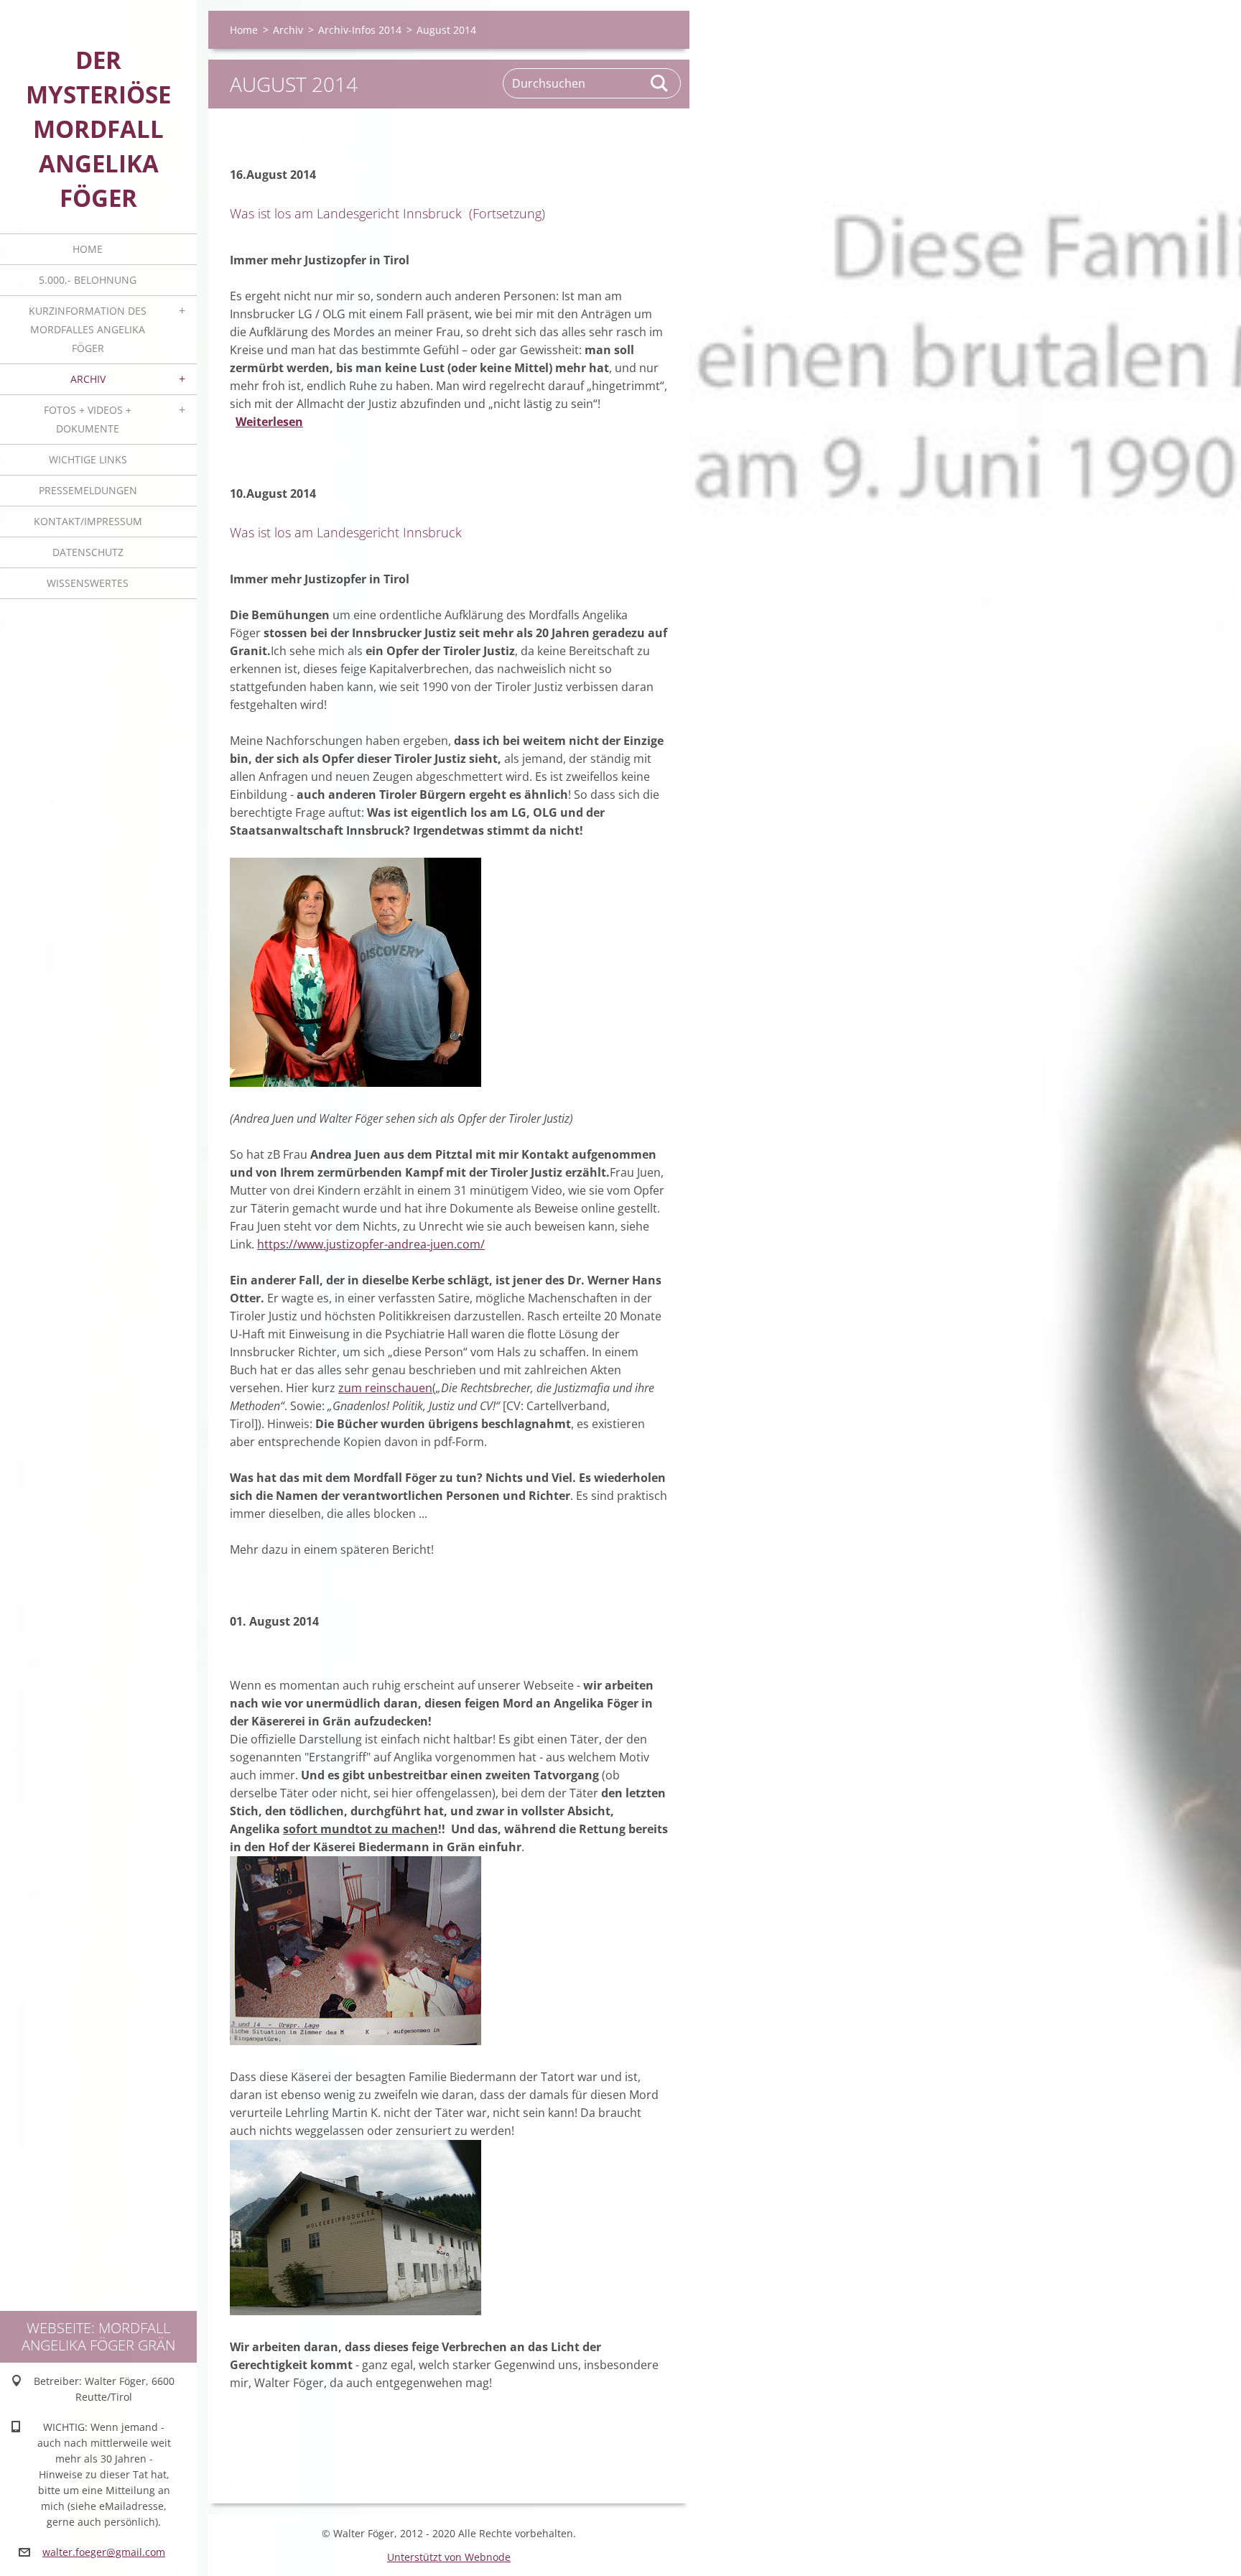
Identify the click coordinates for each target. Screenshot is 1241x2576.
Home (88, 249)
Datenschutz (88, 552)
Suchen (660, 83)
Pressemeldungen (88, 490)
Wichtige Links (88, 459)
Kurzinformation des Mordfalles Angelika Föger (88, 329)
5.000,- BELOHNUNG (88, 280)
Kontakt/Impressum (88, 521)
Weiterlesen (269, 422)
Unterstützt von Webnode (449, 2557)
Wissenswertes (88, 583)
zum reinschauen (385, 1388)
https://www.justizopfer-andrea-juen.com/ (371, 1244)
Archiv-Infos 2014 (360, 30)
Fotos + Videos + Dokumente (88, 419)
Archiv (88, 379)
